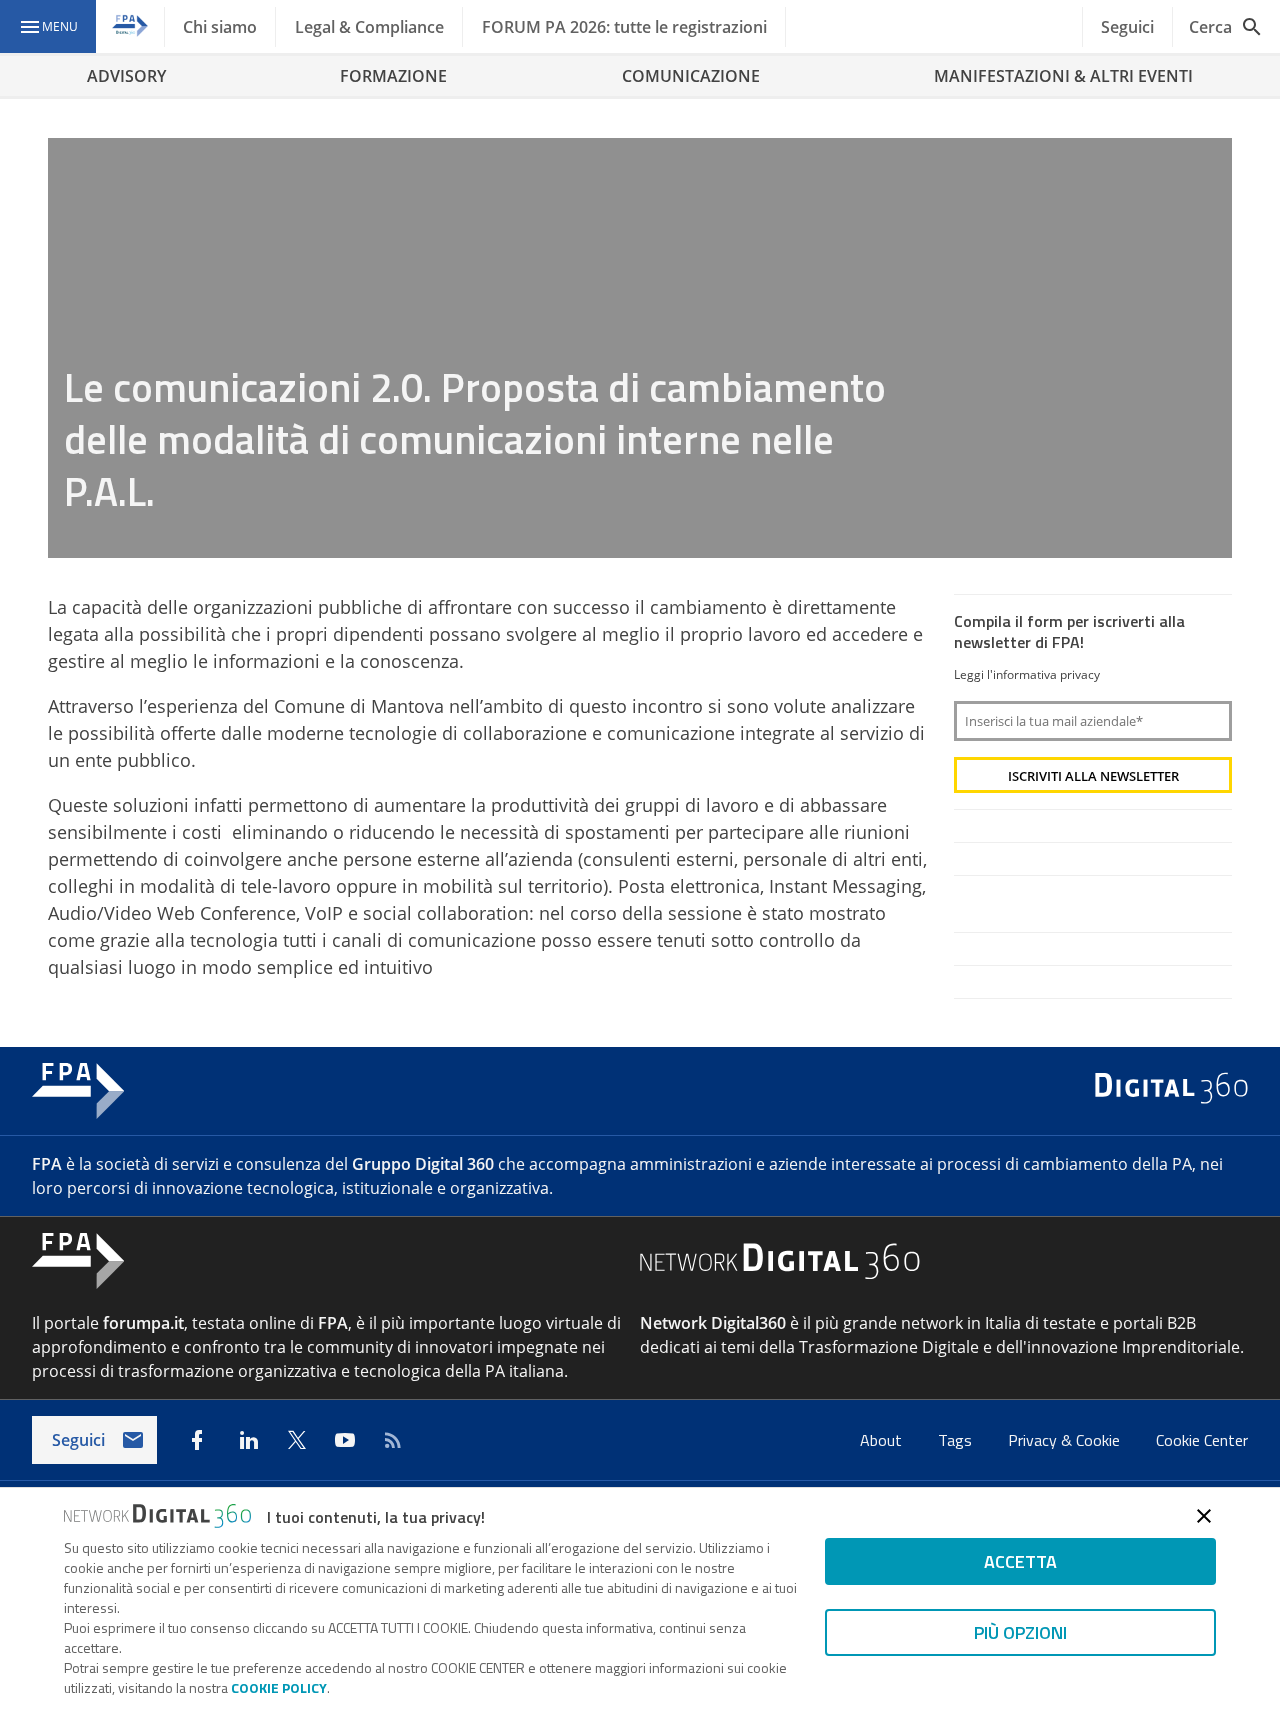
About (883, 1440)
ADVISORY (126, 76)
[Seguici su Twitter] (297, 1440)
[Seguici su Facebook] (197, 1440)
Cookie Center (1202, 1440)
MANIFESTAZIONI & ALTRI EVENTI (1063, 76)
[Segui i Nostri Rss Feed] (393, 1440)
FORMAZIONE (393, 76)
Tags (957, 1440)
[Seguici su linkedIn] (249, 1440)
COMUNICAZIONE (691, 76)
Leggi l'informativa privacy (1027, 674)
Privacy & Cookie (1066, 1440)
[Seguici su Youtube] (345, 1440)
